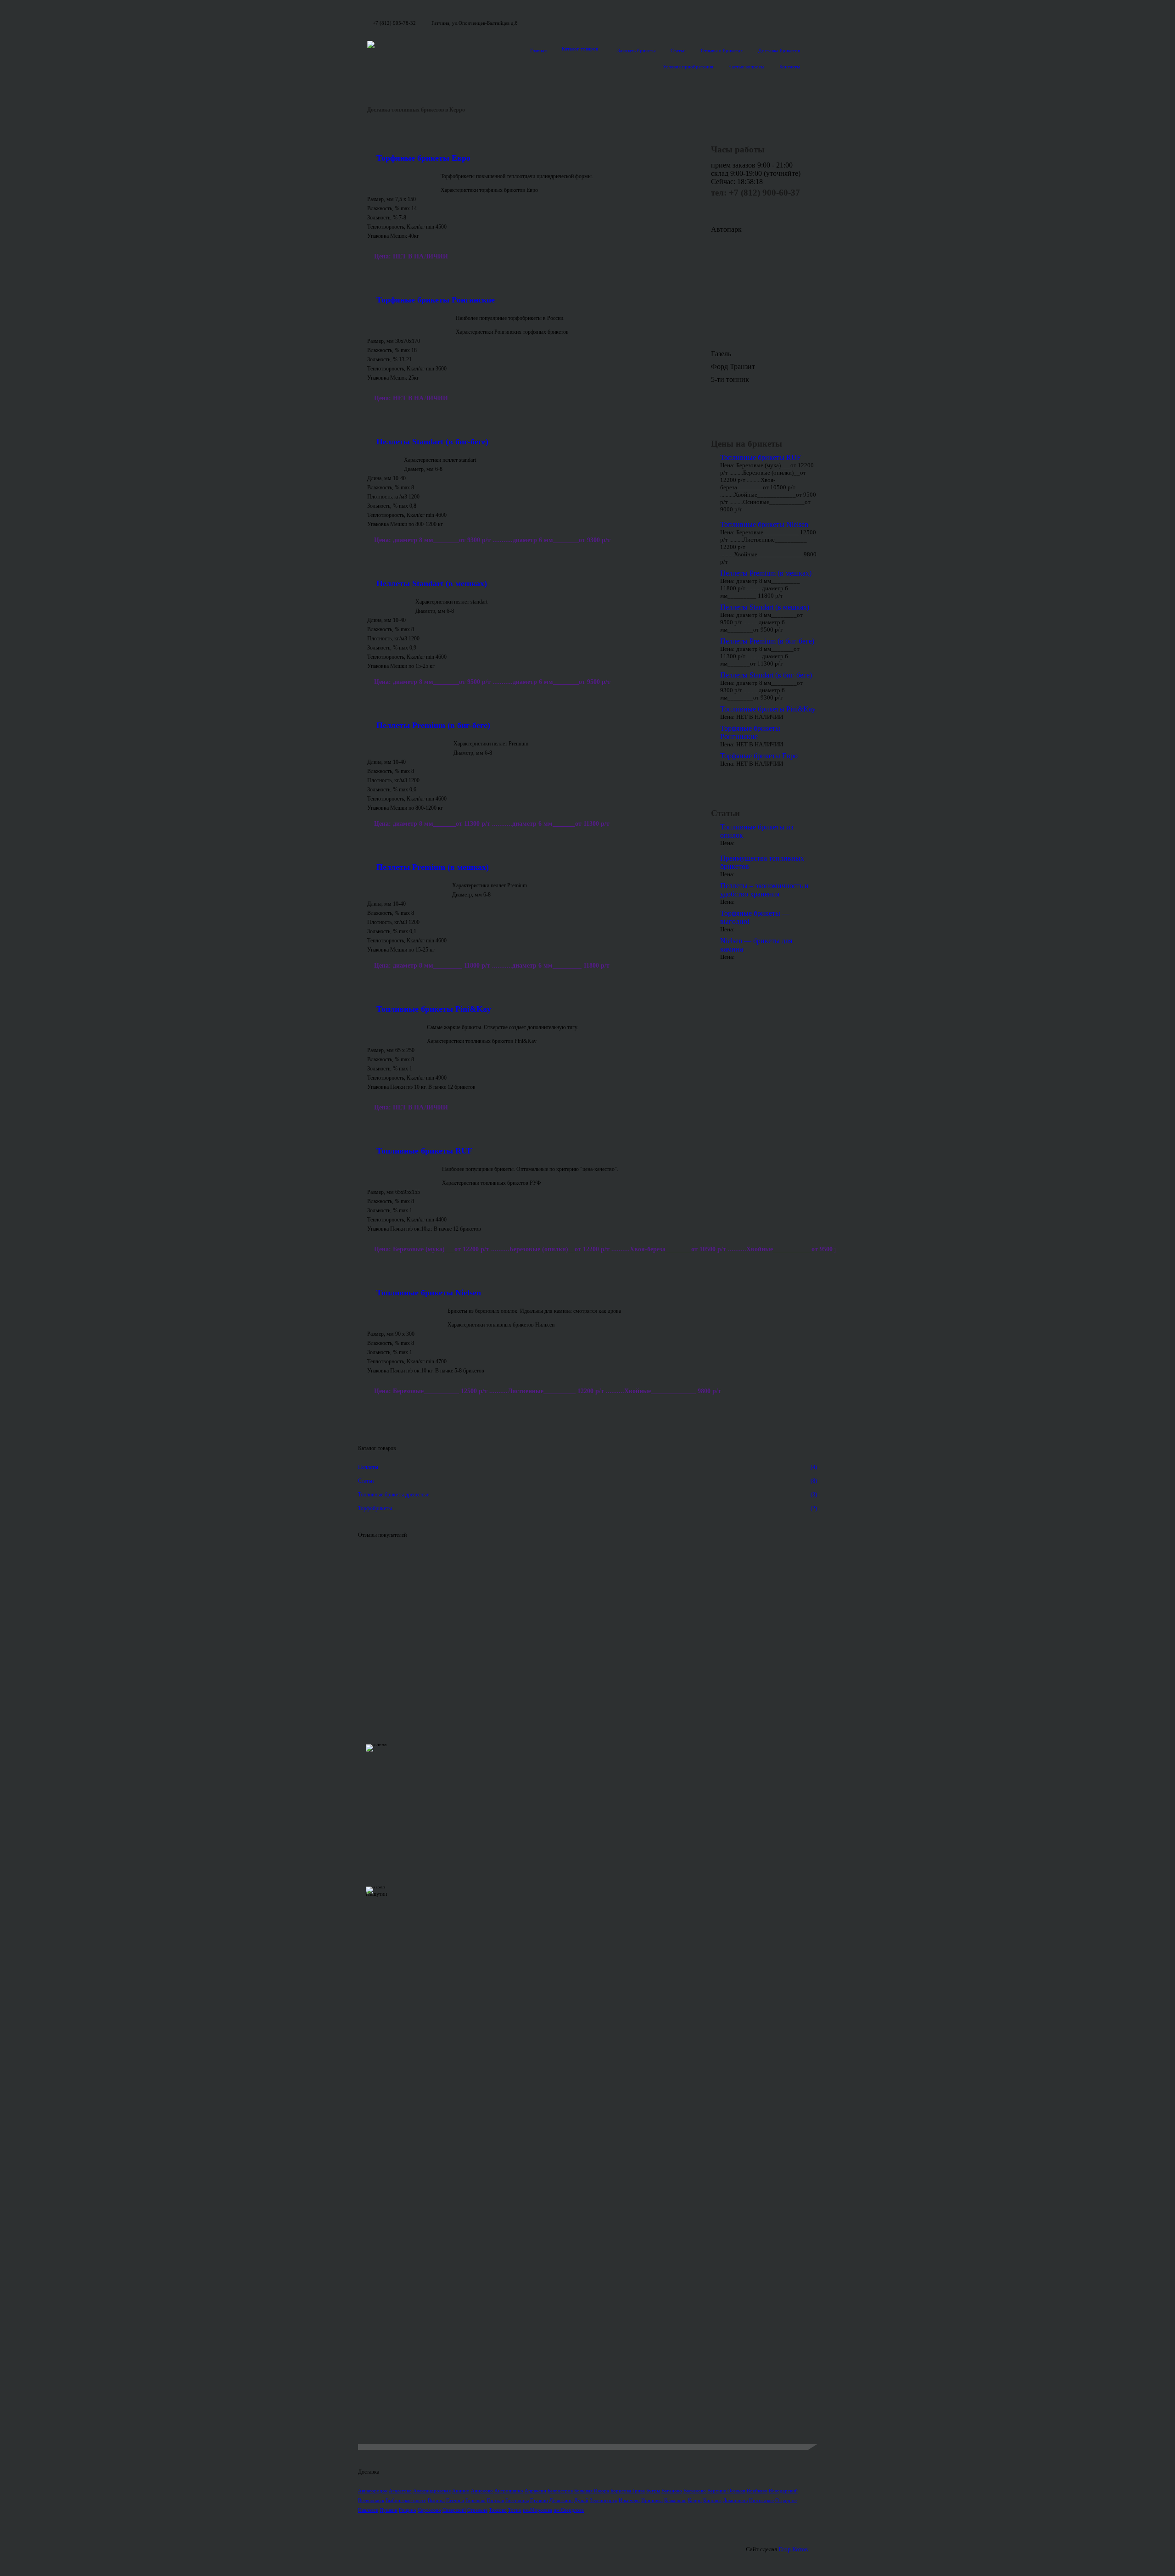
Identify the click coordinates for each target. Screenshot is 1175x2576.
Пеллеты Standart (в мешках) (432, 583)
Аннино (461, 2491)
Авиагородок (373, 2491)
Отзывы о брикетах (722, 50)
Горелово (476, 2500)
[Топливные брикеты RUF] (400, 1170)
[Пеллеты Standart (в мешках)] (387, 603)
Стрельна (477, 2510)
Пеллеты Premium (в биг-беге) (433, 725)
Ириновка (652, 2500)
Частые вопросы (746, 67)
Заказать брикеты (636, 50)
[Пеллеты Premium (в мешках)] (405, 887)
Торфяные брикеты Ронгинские (436, 300)
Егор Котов (793, 2549)
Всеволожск (371, 2500)
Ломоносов (735, 2500)
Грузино (539, 2500)
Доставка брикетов (779, 50)
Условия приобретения (688, 67)
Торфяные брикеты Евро (423, 158)
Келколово (675, 2500)
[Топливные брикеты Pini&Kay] (392, 1029)
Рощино (408, 2510)
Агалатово (400, 2491)
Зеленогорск (604, 2500)
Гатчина (455, 2500)
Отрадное (786, 2500)
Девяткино (561, 2500)
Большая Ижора (592, 2491)
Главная (538, 50)
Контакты (790, 67)
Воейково (757, 2491)
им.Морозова (537, 2510)
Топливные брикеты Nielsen (429, 1293)
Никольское (761, 2500)
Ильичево (629, 2500)
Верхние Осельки (726, 2491)
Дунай (581, 2500)
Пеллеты (587, 1467)
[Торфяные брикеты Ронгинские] (407, 319)
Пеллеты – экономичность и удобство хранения (764, 890)
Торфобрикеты (587, 1508)
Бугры (653, 2491)
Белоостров (560, 2491)
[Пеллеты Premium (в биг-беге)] (406, 745)
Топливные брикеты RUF (424, 1151)
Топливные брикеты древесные (587, 1495)
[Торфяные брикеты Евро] (399, 178)
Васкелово (695, 2491)
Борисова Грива (628, 2491)
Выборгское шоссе (406, 2500)
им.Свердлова (569, 2510)
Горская (495, 2500)
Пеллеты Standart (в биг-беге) (432, 442)
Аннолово (482, 2491)
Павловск (368, 2510)
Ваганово (672, 2491)
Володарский (783, 2491)
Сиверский (454, 2510)
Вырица (436, 2500)
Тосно (515, 2510)
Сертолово (429, 2510)
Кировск (712, 2500)
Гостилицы (517, 2500)
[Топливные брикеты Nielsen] (403, 1312)
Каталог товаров (580, 49)
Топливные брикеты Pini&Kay (434, 1009)
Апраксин (535, 2491)
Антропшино (509, 2491)
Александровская (432, 2491)
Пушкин (389, 2510)
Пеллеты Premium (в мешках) (433, 867)
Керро (695, 2500)
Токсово (498, 2510)
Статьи (678, 50)
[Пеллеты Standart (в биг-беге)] (381, 461)
